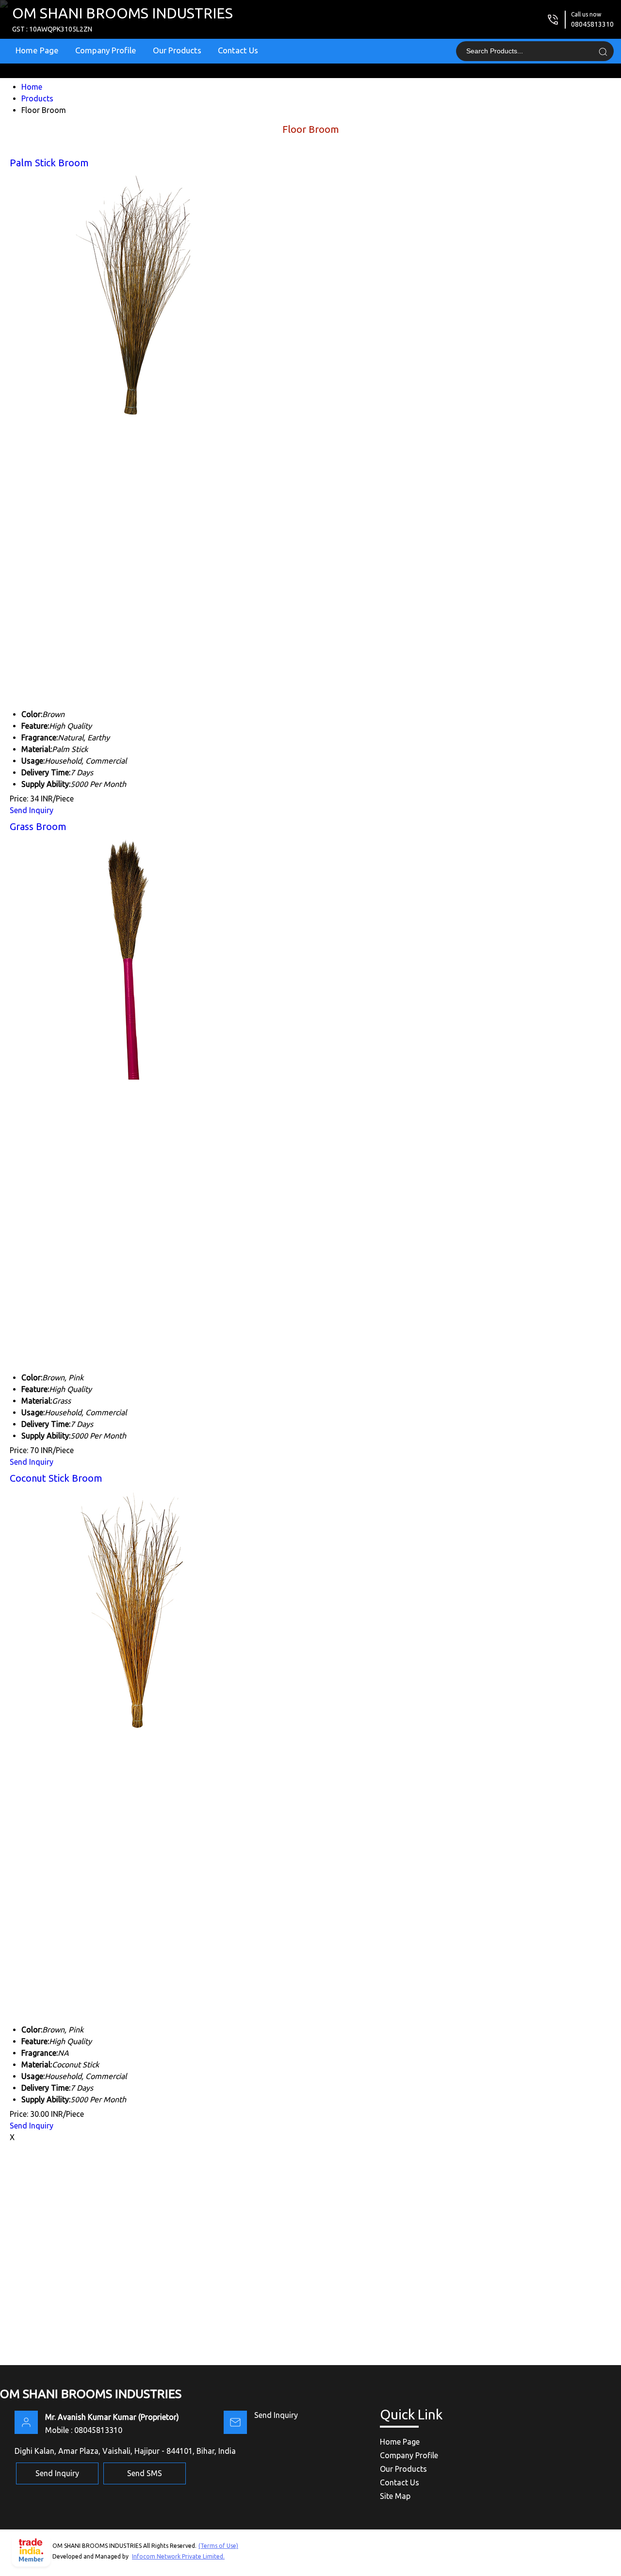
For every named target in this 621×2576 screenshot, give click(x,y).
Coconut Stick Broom (56, 1478)
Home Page (37, 50)
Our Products (177, 50)
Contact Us (238, 50)
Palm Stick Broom (49, 163)
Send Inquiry (32, 810)
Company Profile (106, 50)
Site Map (395, 2496)
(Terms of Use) (218, 2546)
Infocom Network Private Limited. (178, 2556)
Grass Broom (38, 826)
